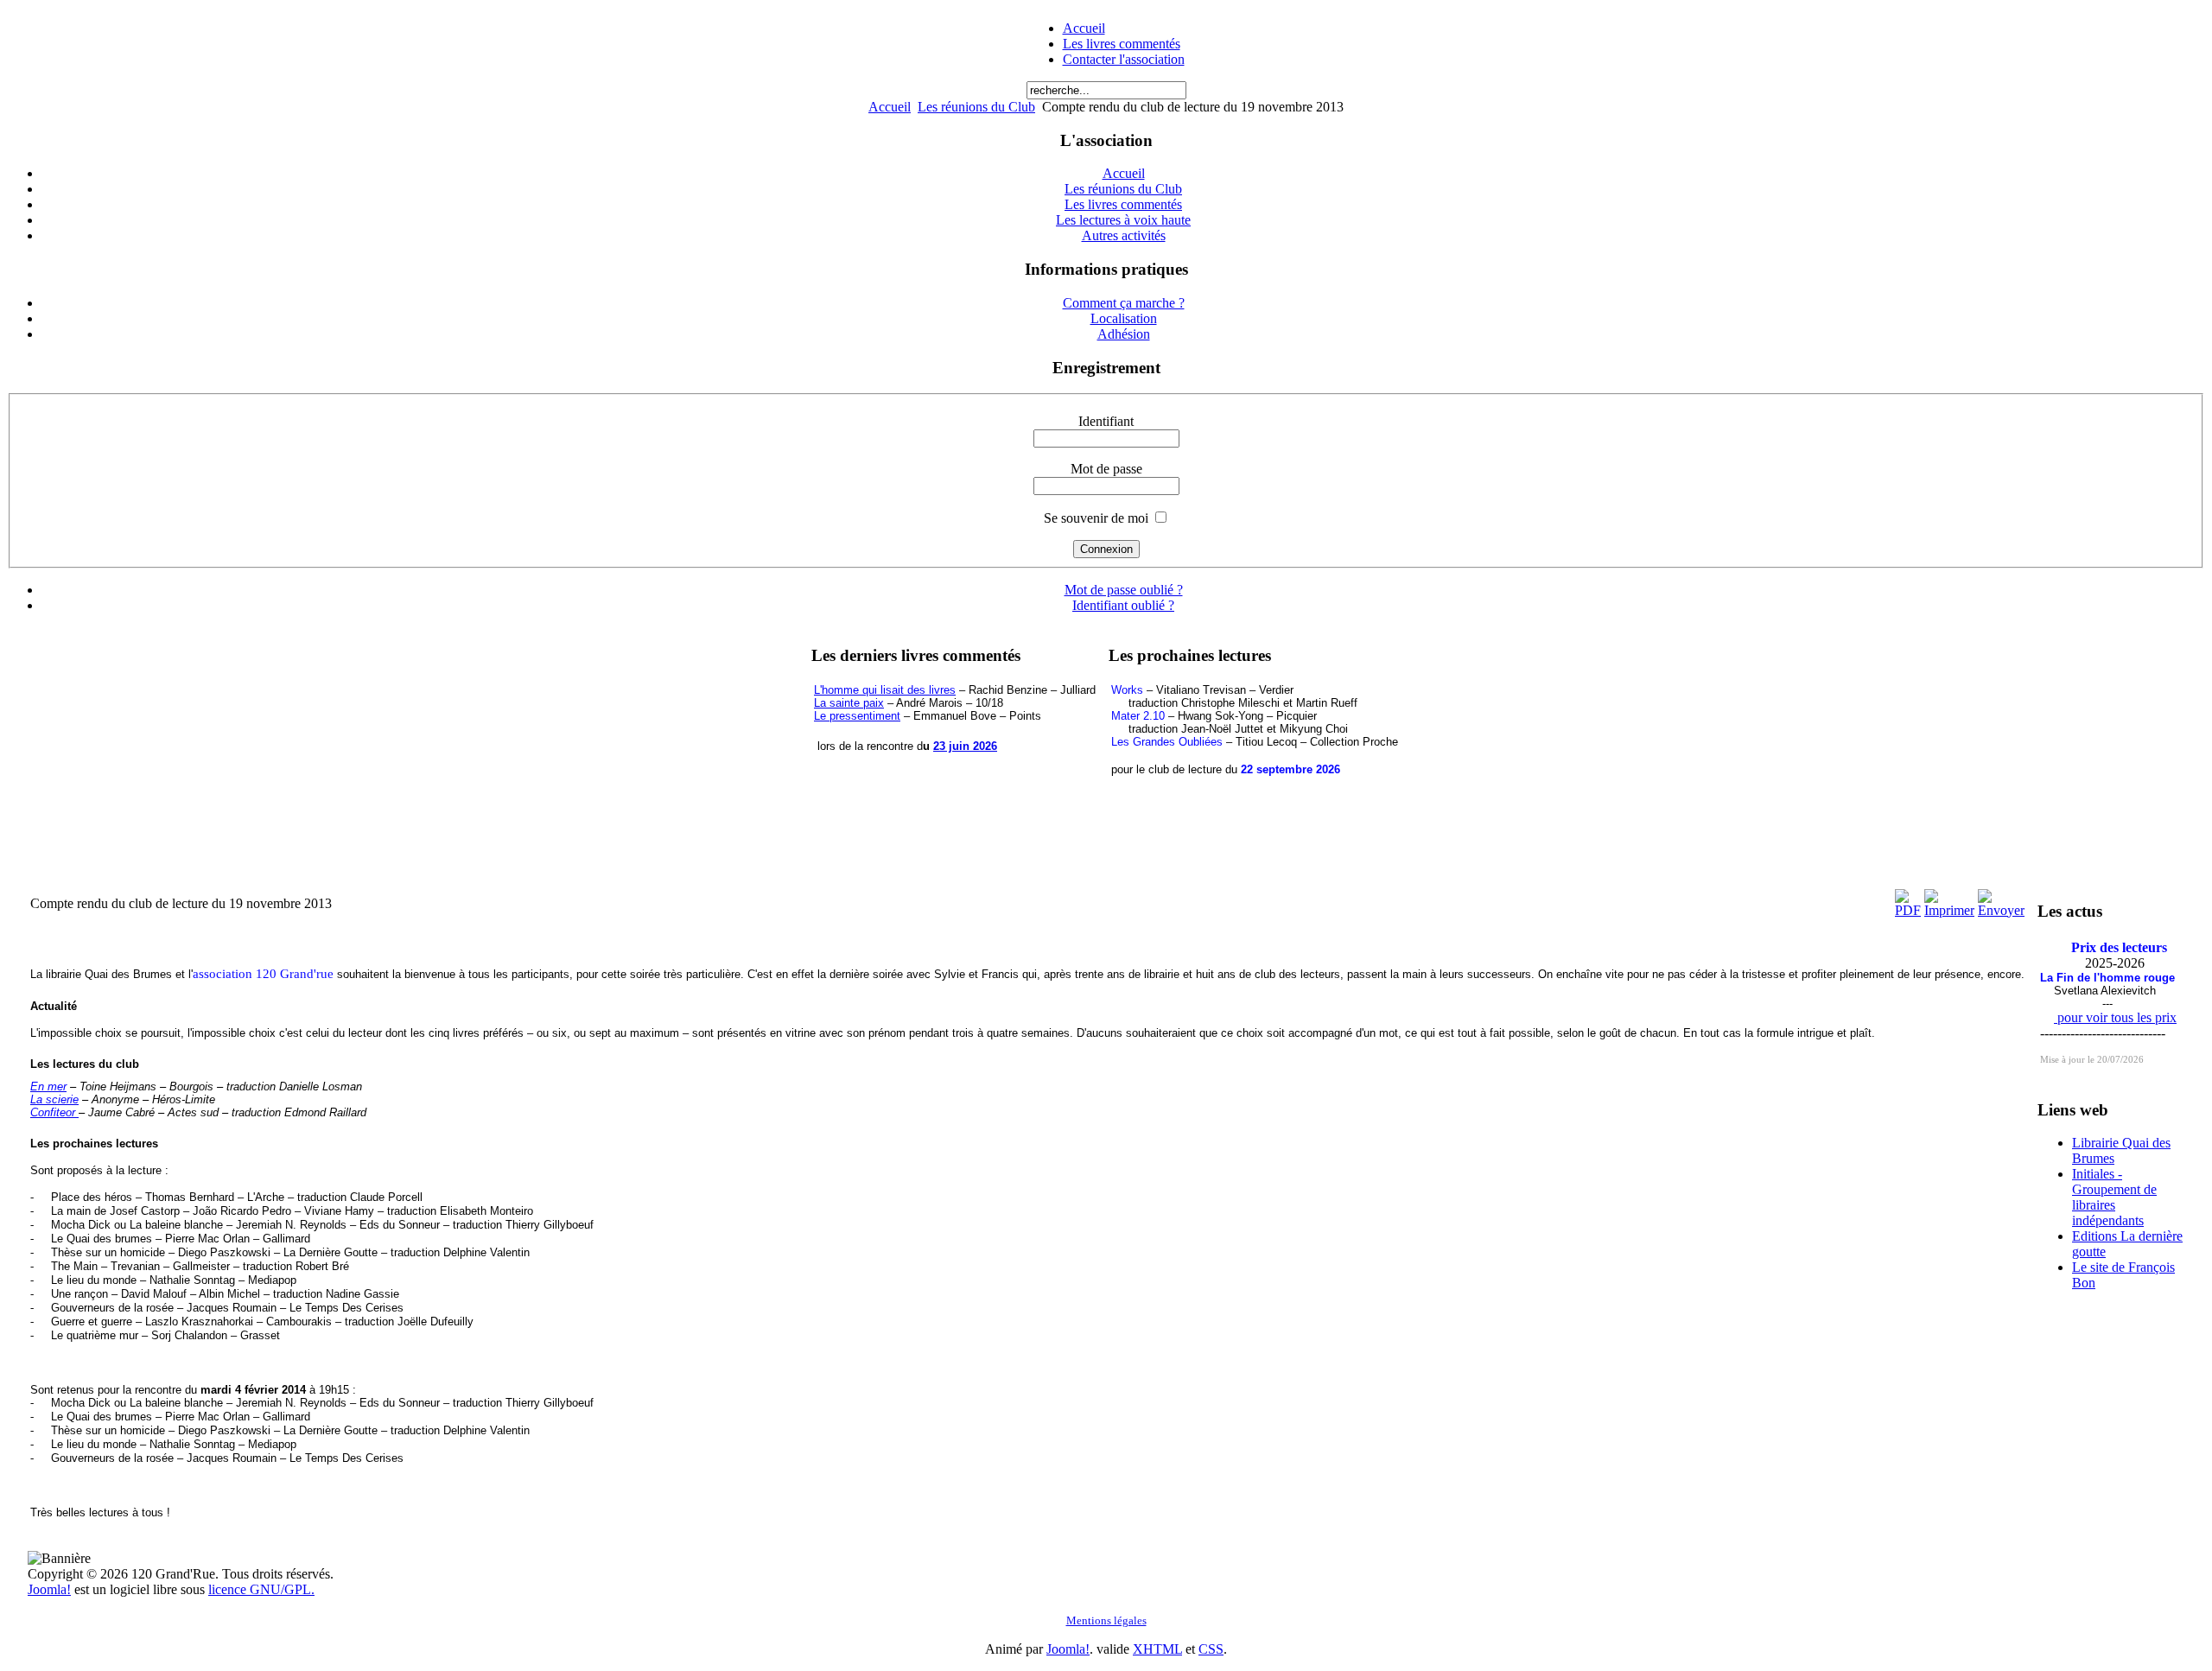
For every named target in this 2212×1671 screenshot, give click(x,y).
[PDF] (1908, 910)
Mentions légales (1106, 1620)
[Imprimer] (1949, 910)
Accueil (1084, 28)
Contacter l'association (1124, 59)
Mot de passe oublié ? (1124, 590)
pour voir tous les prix (2115, 1017)
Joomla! (49, 1589)
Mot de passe (1106, 469)
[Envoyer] (2001, 910)
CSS (1211, 1649)
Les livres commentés (1122, 44)
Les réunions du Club (976, 107)
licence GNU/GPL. (261, 1589)
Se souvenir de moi (1096, 518)
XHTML (1157, 1649)
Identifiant (1106, 421)
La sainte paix (849, 703)
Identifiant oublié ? (1123, 605)
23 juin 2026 (965, 746)
